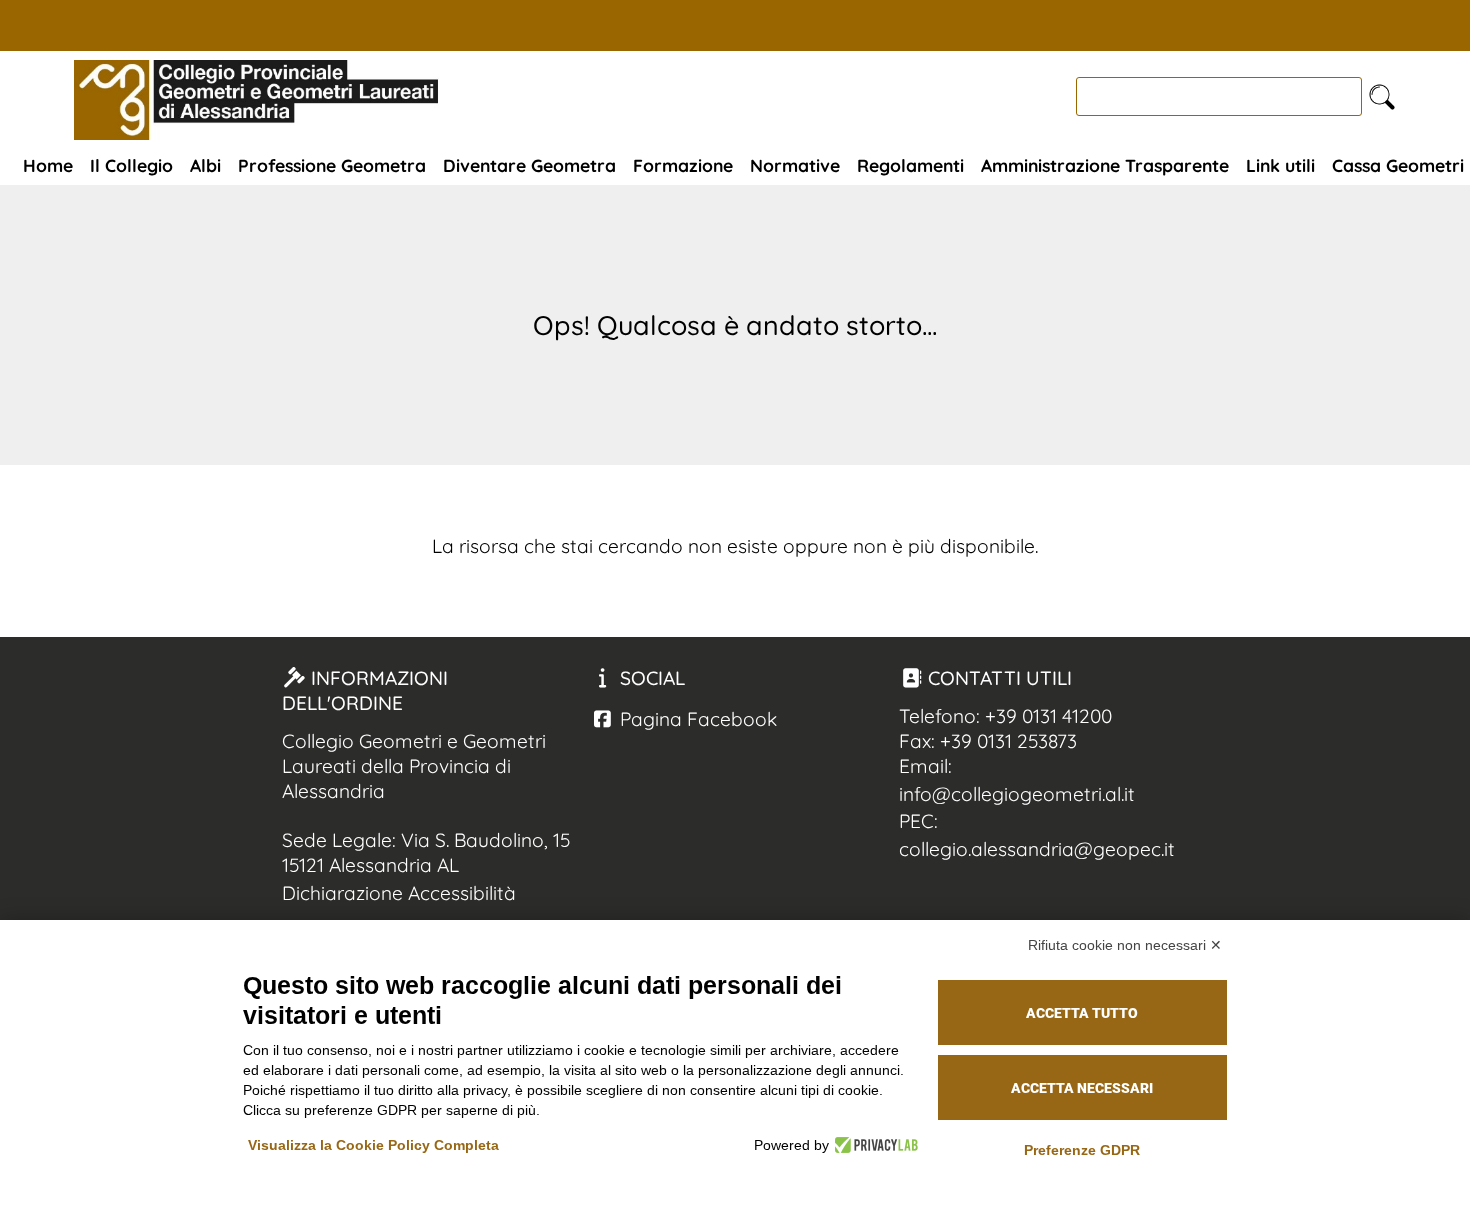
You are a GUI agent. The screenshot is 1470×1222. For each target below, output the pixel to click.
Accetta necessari (1082, 1088)
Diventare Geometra (529, 165)
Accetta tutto (1082, 1013)
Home (48, 165)
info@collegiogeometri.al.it (1017, 794)
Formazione (683, 165)
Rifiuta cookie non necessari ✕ (1125, 945)
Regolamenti (910, 165)
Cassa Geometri (1398, 165)
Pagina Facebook (696, 719)
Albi (205, 165)
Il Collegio (131, 165)
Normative (795, 165)
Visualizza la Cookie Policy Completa (373, 1145)
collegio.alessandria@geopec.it (1037, 849)
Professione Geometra (332, 165)
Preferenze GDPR (1082, 1150)
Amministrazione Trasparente (1105, 165)
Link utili (1280, 165)
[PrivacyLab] (873, 1145)
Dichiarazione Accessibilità (399, 893)
